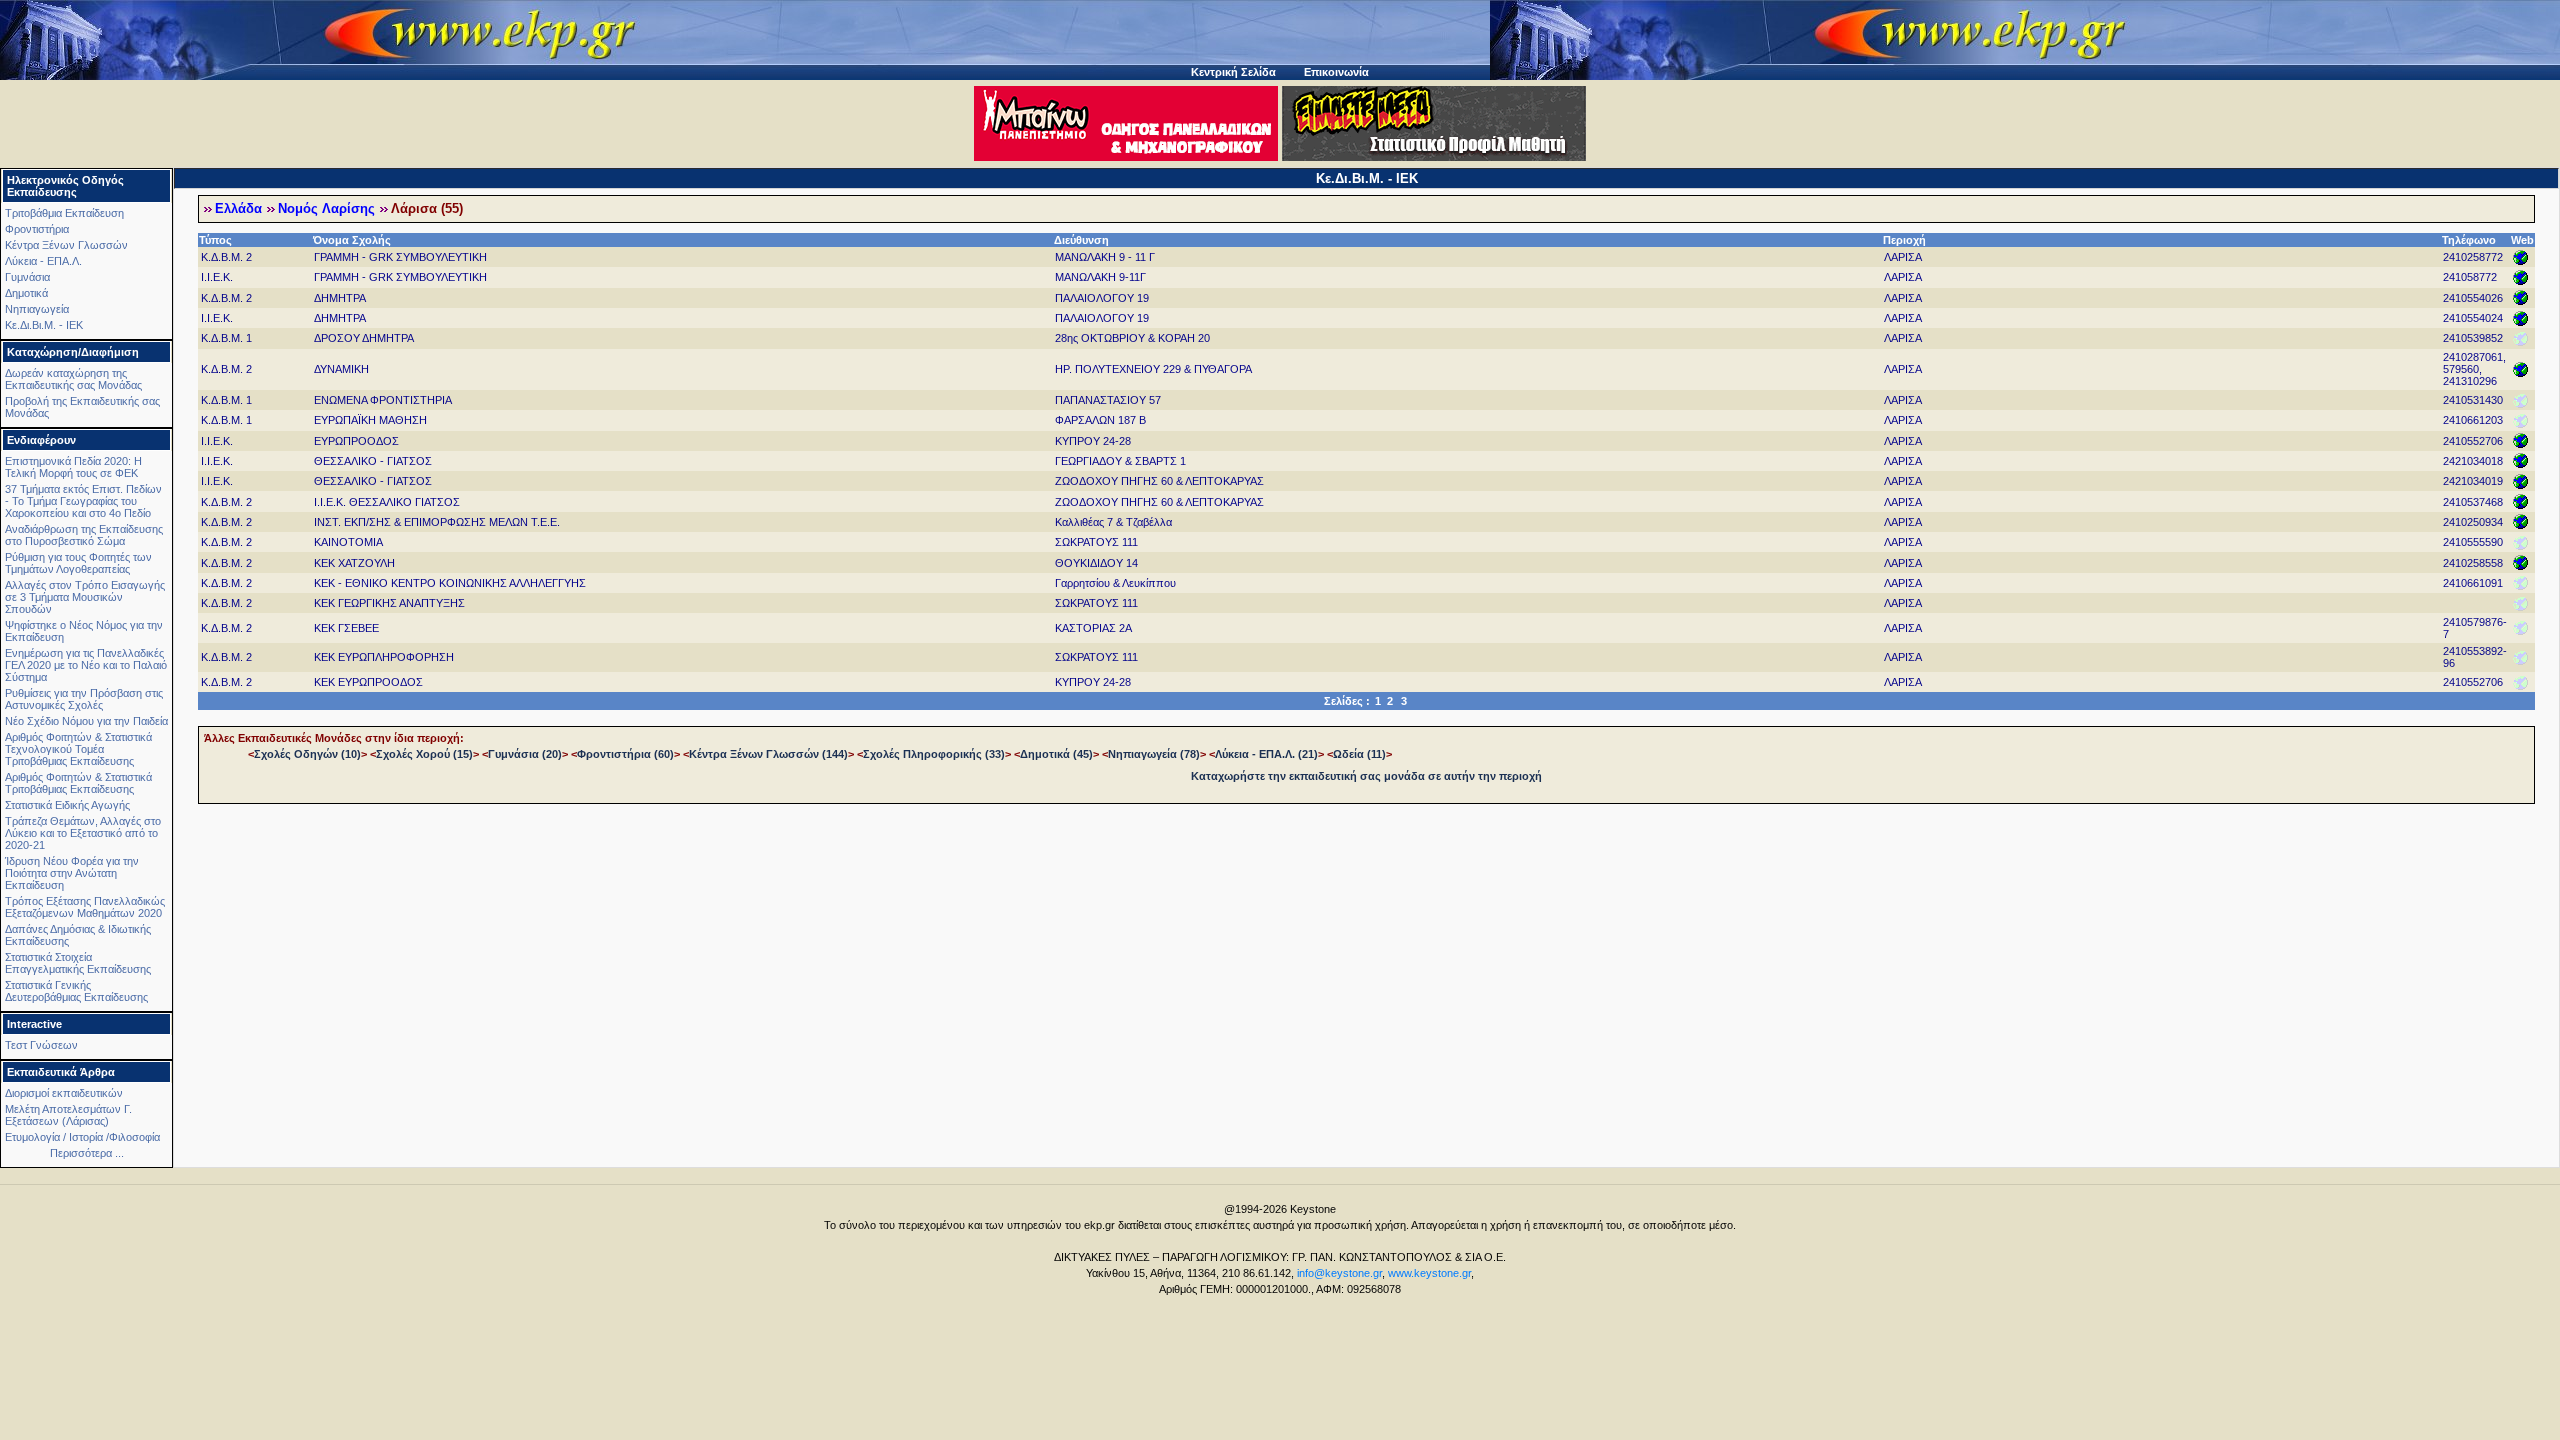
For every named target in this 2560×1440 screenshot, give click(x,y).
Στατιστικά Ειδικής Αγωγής (67, 805)
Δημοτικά (26, 293)
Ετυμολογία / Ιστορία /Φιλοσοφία (82, 1137)
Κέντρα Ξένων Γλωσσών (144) (768, 754)
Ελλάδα (238, 209)
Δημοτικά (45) (1056, 754)
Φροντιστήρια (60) (625, 754)
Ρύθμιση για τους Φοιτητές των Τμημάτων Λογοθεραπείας (78, 563)
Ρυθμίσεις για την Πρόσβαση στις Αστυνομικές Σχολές (84, 699)
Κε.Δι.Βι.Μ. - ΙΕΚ (44, 325)
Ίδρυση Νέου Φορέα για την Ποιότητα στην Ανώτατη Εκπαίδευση (72, 873)
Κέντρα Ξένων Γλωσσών (66, 245)
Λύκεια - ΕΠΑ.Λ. (43, 261)
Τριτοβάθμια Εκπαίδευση (64, 213)
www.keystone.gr (1429, 1273)
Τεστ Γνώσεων (41, 1045)
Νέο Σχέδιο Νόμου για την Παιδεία (86, 721)
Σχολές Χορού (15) (424, 754)
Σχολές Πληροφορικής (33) (934, 754)
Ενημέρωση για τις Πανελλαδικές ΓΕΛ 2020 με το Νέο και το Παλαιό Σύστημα (86, 665)
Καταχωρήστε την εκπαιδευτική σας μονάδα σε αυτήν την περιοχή (1366, 776)
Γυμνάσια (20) (525, 754)
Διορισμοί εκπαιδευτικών (64, 1093)
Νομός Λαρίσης (326, 209)
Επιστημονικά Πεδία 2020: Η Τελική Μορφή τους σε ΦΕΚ (73, 467)
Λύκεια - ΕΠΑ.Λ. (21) (1266, 754)
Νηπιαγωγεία (37, 309)
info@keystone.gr (1339, 1273)
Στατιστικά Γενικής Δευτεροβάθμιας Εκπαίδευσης (76, 991)
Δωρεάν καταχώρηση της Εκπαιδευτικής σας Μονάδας (73, 379)
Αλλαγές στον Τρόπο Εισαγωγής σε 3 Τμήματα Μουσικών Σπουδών (85, 597)
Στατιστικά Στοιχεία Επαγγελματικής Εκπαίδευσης (78, 963)
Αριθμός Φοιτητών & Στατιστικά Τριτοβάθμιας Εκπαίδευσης (78, 783)
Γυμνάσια (27, 277)
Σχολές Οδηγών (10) (307, 754)
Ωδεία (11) (1359, 754)
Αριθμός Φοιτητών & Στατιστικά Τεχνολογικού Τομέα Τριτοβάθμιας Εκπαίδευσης (78, 749)
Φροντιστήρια (37, 229)
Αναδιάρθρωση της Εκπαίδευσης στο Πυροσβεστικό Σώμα (84, 535)
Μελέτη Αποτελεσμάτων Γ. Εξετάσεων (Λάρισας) (68, 1115)
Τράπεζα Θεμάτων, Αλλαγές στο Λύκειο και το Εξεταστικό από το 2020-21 (83, 833)
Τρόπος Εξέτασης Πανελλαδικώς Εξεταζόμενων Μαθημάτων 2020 (85, 907)
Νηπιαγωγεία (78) (1154, 754)
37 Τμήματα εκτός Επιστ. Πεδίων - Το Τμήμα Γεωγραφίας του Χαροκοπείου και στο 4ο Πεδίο (83, 501)
